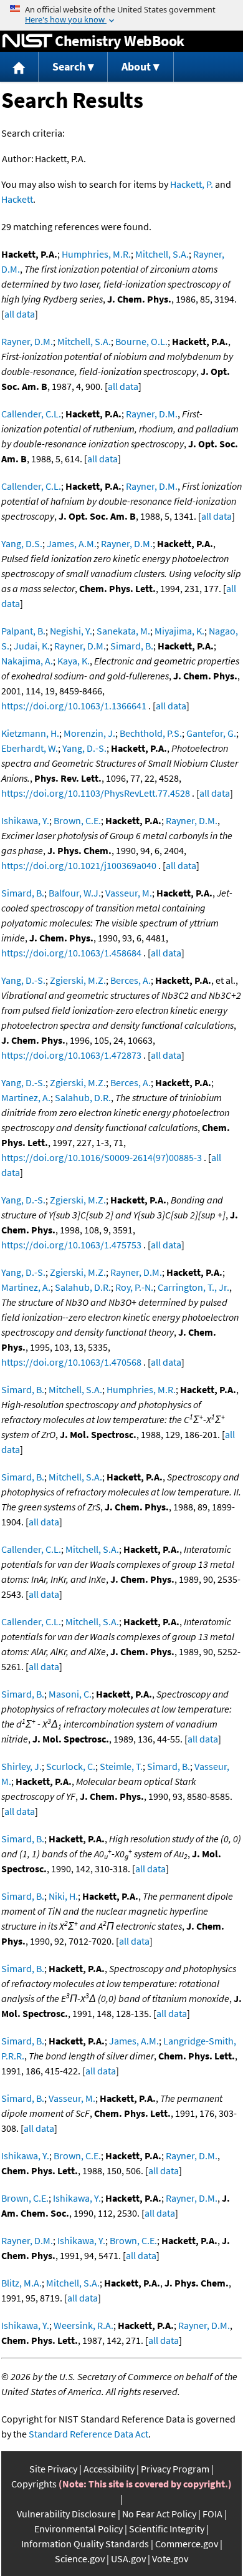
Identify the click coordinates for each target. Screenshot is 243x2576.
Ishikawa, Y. (25, 820)
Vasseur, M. (129, 893)
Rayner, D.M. (27, 341)
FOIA (212, 2514)
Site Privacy (53, 2469)
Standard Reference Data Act (88, 2434)
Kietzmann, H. (30, 733)
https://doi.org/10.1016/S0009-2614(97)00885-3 (102, 1157)
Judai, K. (32, 646)
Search (69, 66)
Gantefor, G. (211, 733)
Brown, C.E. (77, 820)
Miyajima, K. (179, 631)
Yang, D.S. (22, 543)
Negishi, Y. (71, 631)
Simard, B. (132, 646)
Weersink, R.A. (83, 2325)
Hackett (17, 199)
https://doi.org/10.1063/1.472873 (71, 1055)
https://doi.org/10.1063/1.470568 (71, 1362)
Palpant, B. (23, 631)
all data (20, 314)
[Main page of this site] (19, 67)
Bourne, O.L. (141, 341)
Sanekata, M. (123, 631)
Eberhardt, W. (30, 748)
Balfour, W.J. (75, 893)
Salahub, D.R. (83, 1097)
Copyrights (34, 2484)
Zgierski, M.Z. (78, 980)
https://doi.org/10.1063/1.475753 (71, 1245)
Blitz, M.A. (21, 2283)
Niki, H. (63, 1896)
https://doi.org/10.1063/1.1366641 (74, 706)
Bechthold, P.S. (151, 733)
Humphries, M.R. (96, 254)
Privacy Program (175, 2469)
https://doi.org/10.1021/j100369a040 (79, 865)
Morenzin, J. (89, 733)
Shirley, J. (21, 1766)
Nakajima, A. (27, 661)
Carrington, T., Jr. (193, 1287)
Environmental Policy (79, 2529)
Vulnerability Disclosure (66, 2514)
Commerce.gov (187, 2544)
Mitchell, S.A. (162, 254)
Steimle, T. (121, 1766)
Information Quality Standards (85, 2544)
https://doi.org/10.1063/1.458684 (71, 953)
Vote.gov (170, 2559)
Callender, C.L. (31, 414)
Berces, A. (131, 980)
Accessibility (109, 2469)
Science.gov (80, 2559)
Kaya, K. (74, 661)
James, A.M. (72, 543)
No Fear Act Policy (159, 2514)
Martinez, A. (26, 1097)
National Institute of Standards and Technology (27, 41)
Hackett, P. (192, 184)
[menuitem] (19, 67)
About (136, 66)
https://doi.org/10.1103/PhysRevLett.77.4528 (96, 793)
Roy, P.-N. (134, 1287)
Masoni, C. (70, 1694)
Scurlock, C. (71, 1766)
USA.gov (128, 2559)
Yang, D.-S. (84, 748)
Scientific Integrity (167, 2529)
